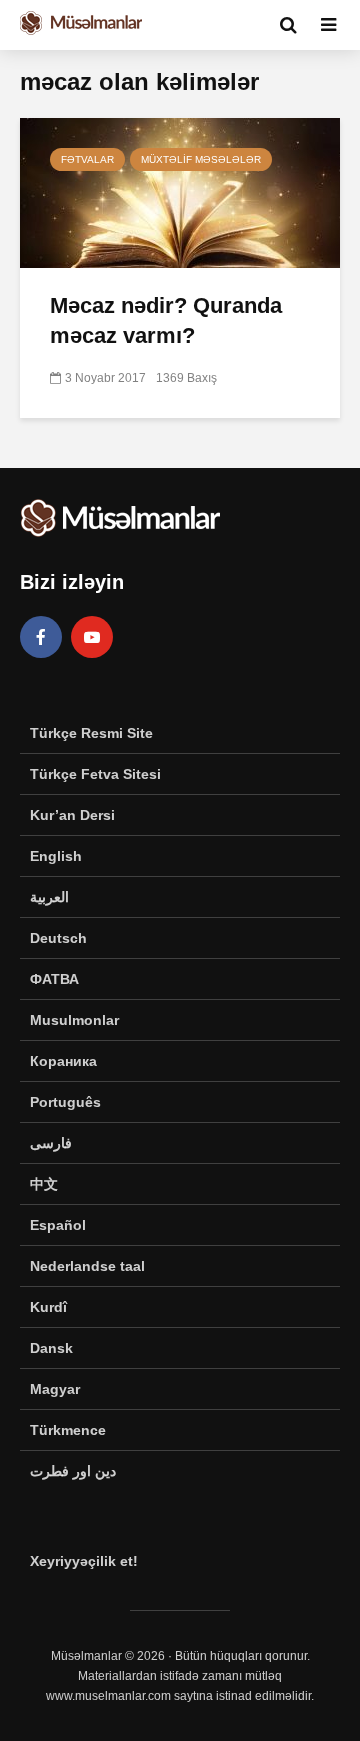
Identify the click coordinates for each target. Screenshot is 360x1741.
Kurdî (48, 1307)
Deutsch (58, 938)
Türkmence (68, 1430)
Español (58, 1225)
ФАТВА (54, 979)
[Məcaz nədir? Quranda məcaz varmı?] (180, 191)
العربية (49, 897)
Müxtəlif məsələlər (201, 159)
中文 (44, 1184)
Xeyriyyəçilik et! (84, 1561)
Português (65, 1102)
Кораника (63, 1061)
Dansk (51, 1348)
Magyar (55, 1389)
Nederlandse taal (87, 1266)
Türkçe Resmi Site (91, 733)
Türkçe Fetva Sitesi (95, 774)
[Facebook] (41, 637)
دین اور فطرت (73, 1471)
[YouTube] (92, 637)
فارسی (51, 1143)
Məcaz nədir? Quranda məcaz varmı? (166, 320)
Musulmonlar (74, 1020)
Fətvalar (87, 159)
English (56, 856)
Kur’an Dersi (72, 815)
